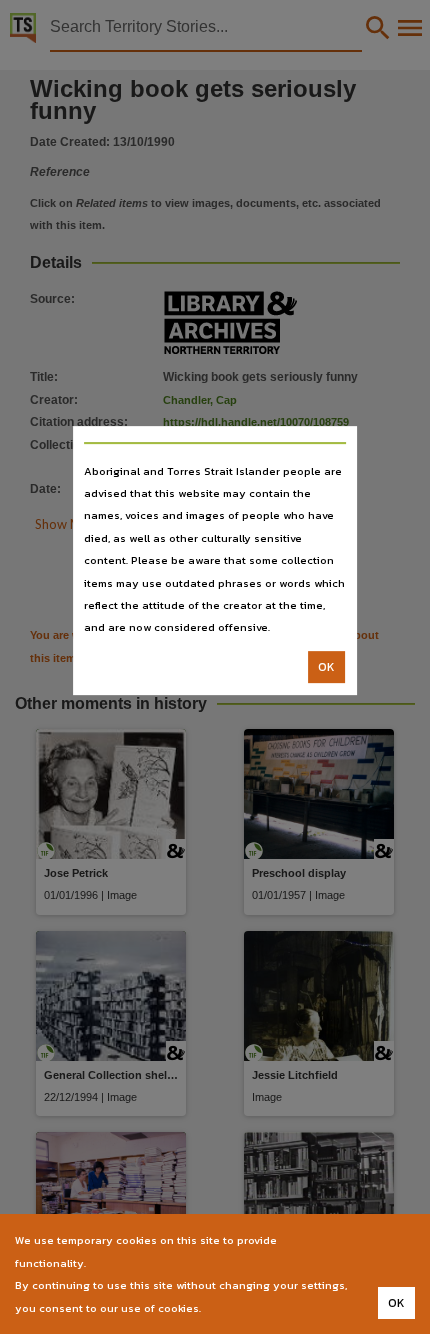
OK (326, 667)
